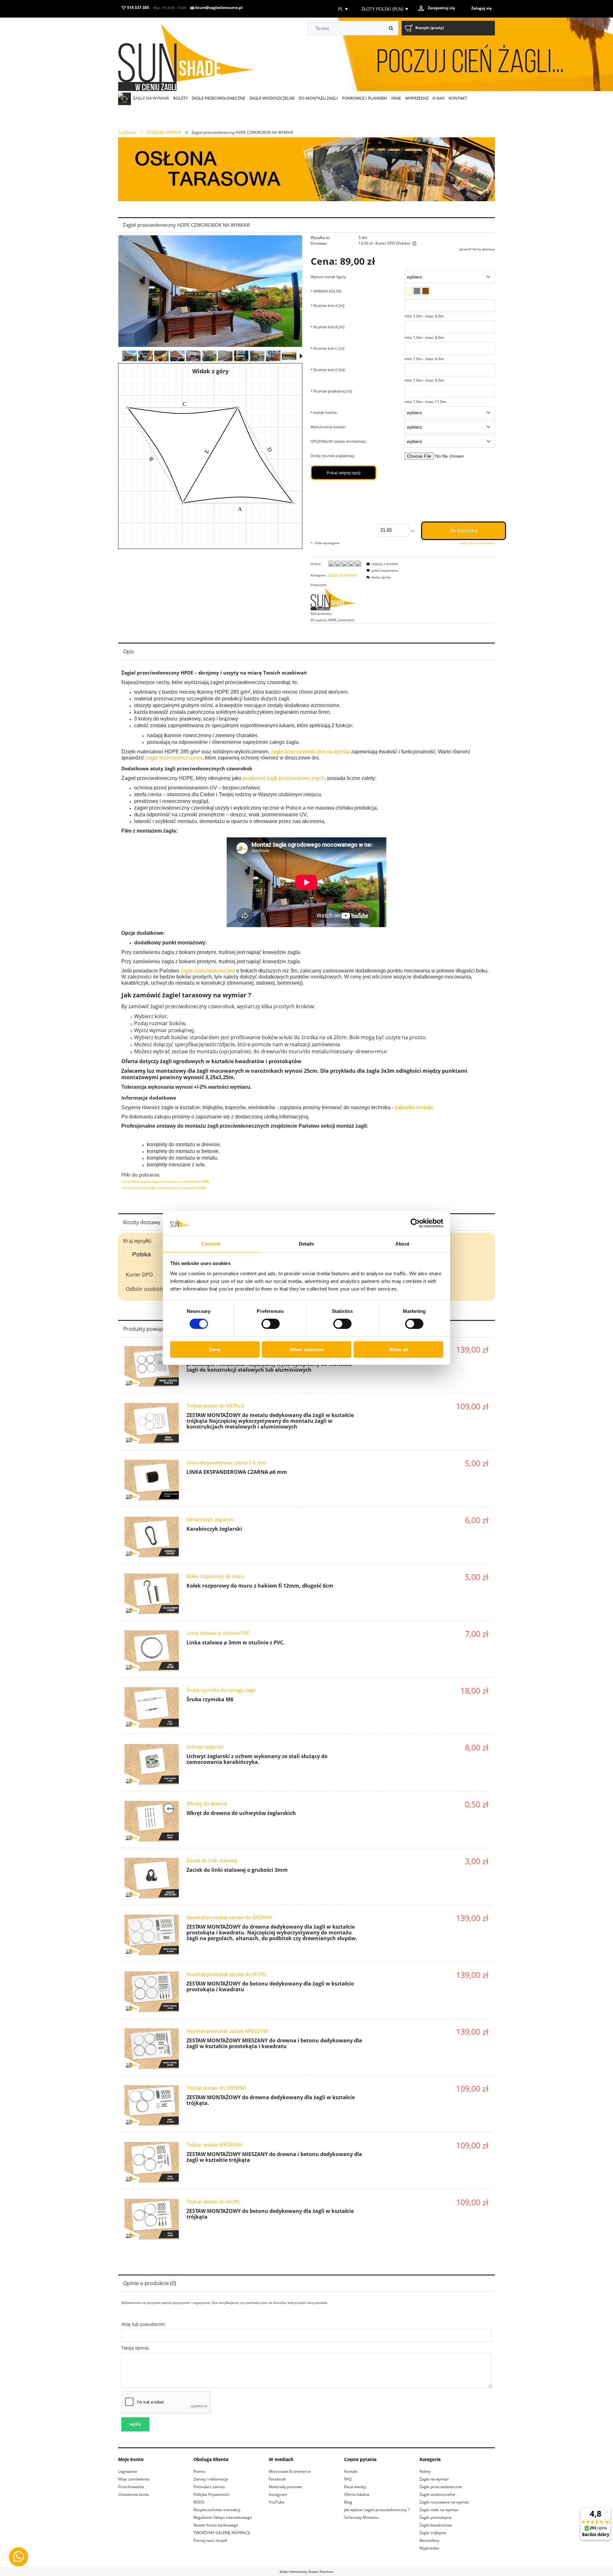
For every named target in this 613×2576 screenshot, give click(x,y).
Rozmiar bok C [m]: (328, 348)
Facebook (277, 2479)
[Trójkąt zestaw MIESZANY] (152, 2162)
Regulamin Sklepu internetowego (223, 2517)
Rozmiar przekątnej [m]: (332, 391)
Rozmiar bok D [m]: (328, 370)
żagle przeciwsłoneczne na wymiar (310, 752)
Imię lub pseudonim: (144, 2324)
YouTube (277, 2502)
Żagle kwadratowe (436, 2525)
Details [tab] (307, 1244)
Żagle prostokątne (436, 2517)
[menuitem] (151, 98)
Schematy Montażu (361, 2517)
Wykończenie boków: (328, 427)
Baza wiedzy (355, 2487)
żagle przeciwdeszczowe (174, 758)
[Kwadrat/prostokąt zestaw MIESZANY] (152, 2049)
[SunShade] (336, 598)
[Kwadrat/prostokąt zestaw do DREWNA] (152, 1935)
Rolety (425, 2471)
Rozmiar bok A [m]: (328, 305)
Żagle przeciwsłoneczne (441, 2487)
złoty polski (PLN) (385, 9)
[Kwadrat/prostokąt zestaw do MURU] (152, 1992)
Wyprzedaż (429, 2548)
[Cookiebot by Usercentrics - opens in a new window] (415, 1223)
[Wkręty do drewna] (152, 1821)
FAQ (348, 2479)
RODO (199, 2502)
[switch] (271, 1324)
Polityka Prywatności (212, 2494)
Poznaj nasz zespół (210, 2540)
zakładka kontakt (414, 1107)
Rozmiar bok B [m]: (328, 327)
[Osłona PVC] (306, 169)
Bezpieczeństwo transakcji (217, 2510)
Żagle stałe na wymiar (439, 2510)
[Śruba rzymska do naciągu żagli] (152, 1707)
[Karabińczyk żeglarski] (152, 1537)
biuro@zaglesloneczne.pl (219, 8)
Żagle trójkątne (433, 2533)
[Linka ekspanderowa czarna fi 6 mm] (152, 1480)
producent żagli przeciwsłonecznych (284, 778)
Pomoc (200, 2471)
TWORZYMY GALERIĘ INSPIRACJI (222, 2533)
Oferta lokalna (357, 2494)
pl (343, 9)
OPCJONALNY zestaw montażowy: (339, 441)
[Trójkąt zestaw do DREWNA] (152, 2105)
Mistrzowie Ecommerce (290, 2471)
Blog (348, 2502)
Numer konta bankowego (216, 2525)
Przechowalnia (131, 2487)
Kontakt (351, 2471)
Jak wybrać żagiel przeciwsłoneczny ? (377, 2510)
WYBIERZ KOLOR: (326, 291)
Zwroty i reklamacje (211, 2479)
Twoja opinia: (136, 2348)
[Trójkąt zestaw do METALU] (152, 1423)
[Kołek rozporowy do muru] (152, 1594)
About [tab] (402, 1244)
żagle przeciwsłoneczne (208, 971)
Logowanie (128, 2471)
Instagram (278, 2494)
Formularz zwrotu (209, 2487)
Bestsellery (429, 2540)
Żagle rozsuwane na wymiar (444, 2502)
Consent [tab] (211, 1244)
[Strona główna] (195, 55)
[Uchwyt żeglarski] (152, 1764)
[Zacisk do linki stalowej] (152, 1878)
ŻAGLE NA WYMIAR (342, 575)
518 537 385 (138, 8)
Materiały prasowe (285, 2487)
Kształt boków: (324, 412)
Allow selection (307, 1349)
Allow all (398, 1349)
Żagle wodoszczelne (437, 2494)
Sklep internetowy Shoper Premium (306, 2572)
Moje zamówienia (134, 2479)
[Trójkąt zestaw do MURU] (152, 2219)
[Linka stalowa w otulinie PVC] (152, 1651)
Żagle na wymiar (434, 2479)
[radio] (408, 291)
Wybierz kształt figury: (329, 277)
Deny (215, 1349)
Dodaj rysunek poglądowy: (333, 456)
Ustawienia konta (133, 2494)
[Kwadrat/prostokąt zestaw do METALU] (152, 1366)
